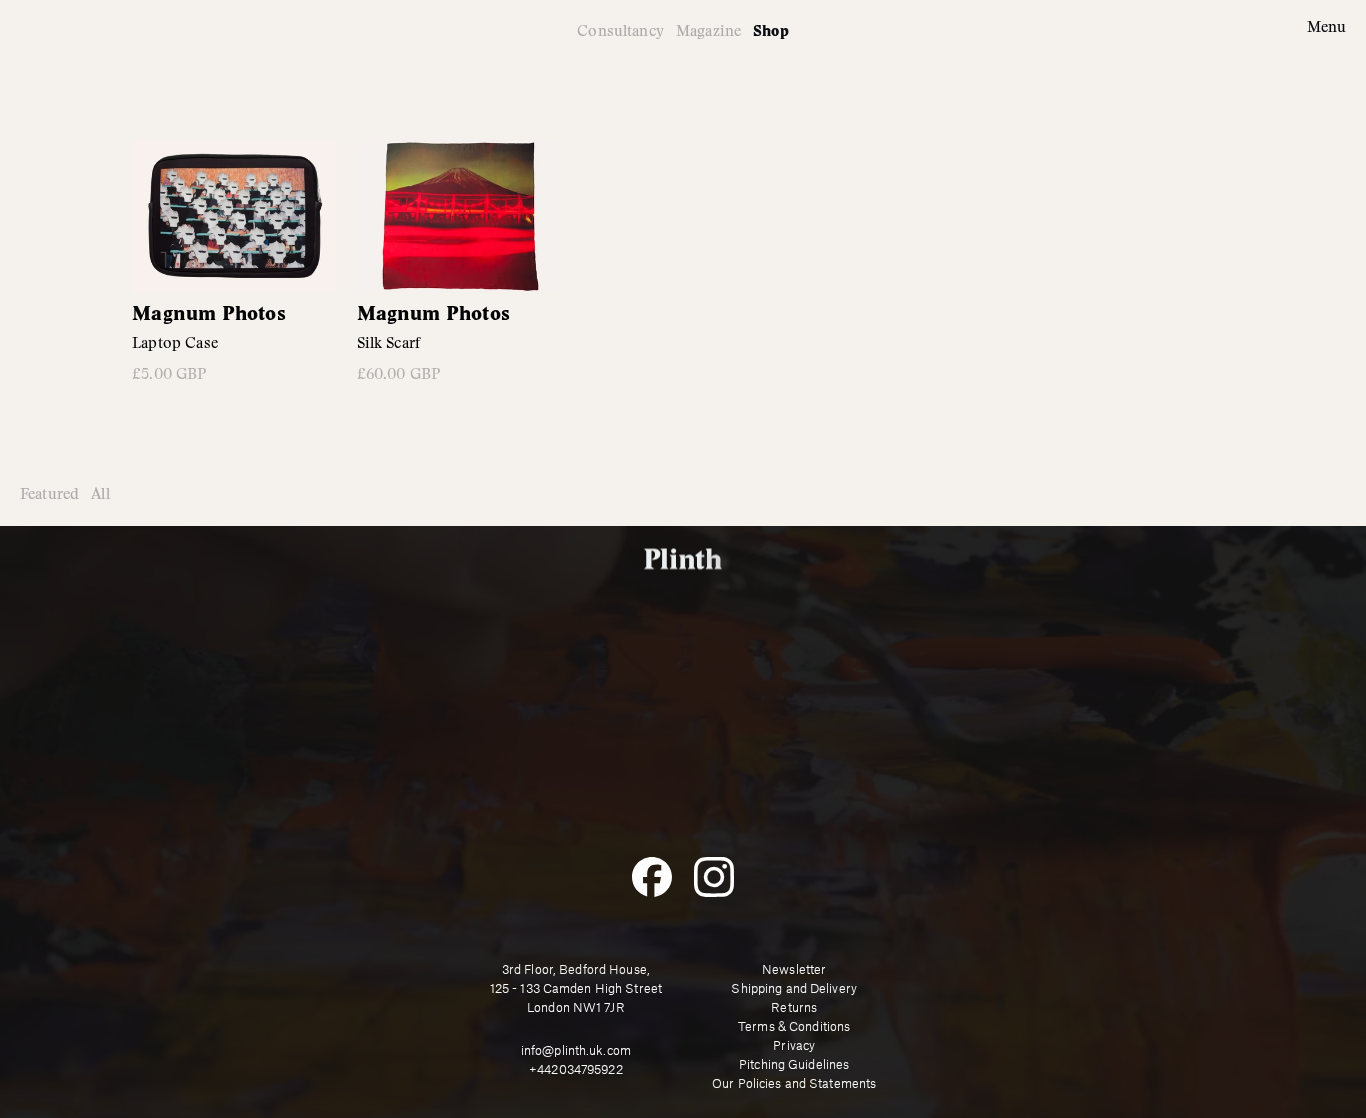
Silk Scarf (389, 343)
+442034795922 (576, 1070)
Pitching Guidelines (794, 1065)
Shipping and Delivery (794, 989)
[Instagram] (714, 877)
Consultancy (620, 31)
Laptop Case (175, 343)
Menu (1326, 27)
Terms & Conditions (794, 1027)
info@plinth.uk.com (576, 1051)
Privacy (794, 1046)
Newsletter (794, 970)
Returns (794, 1008)
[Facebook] (652, 877)
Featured (49, 494)
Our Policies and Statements (794, 1084)
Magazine (708, 31)
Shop (771, 31)
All (100, 494)
